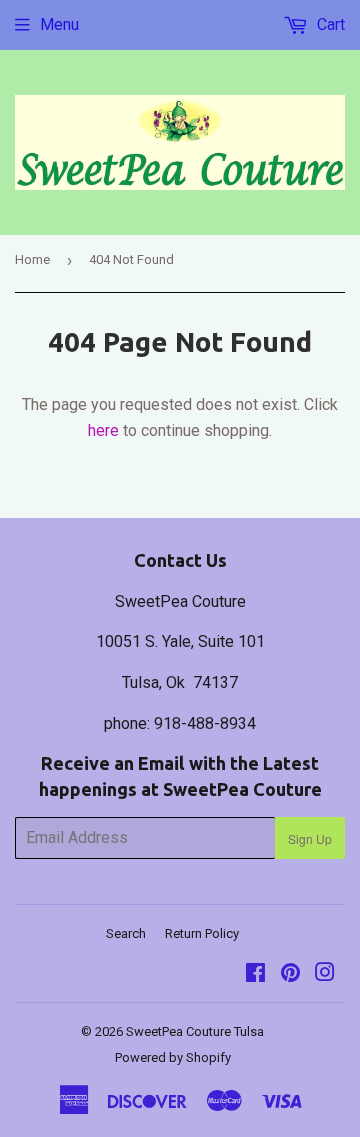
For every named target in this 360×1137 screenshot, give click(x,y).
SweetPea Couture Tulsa (195, 1031)
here (103, 430)
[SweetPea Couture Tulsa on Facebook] (255, 974)
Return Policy (202, 933)
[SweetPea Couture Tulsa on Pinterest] (290, 974)
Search (126, 933)
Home (32, 259)
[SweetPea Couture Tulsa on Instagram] (325, 974)
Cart (329, 24)
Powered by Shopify (173, 1057)
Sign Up (310, 838)
